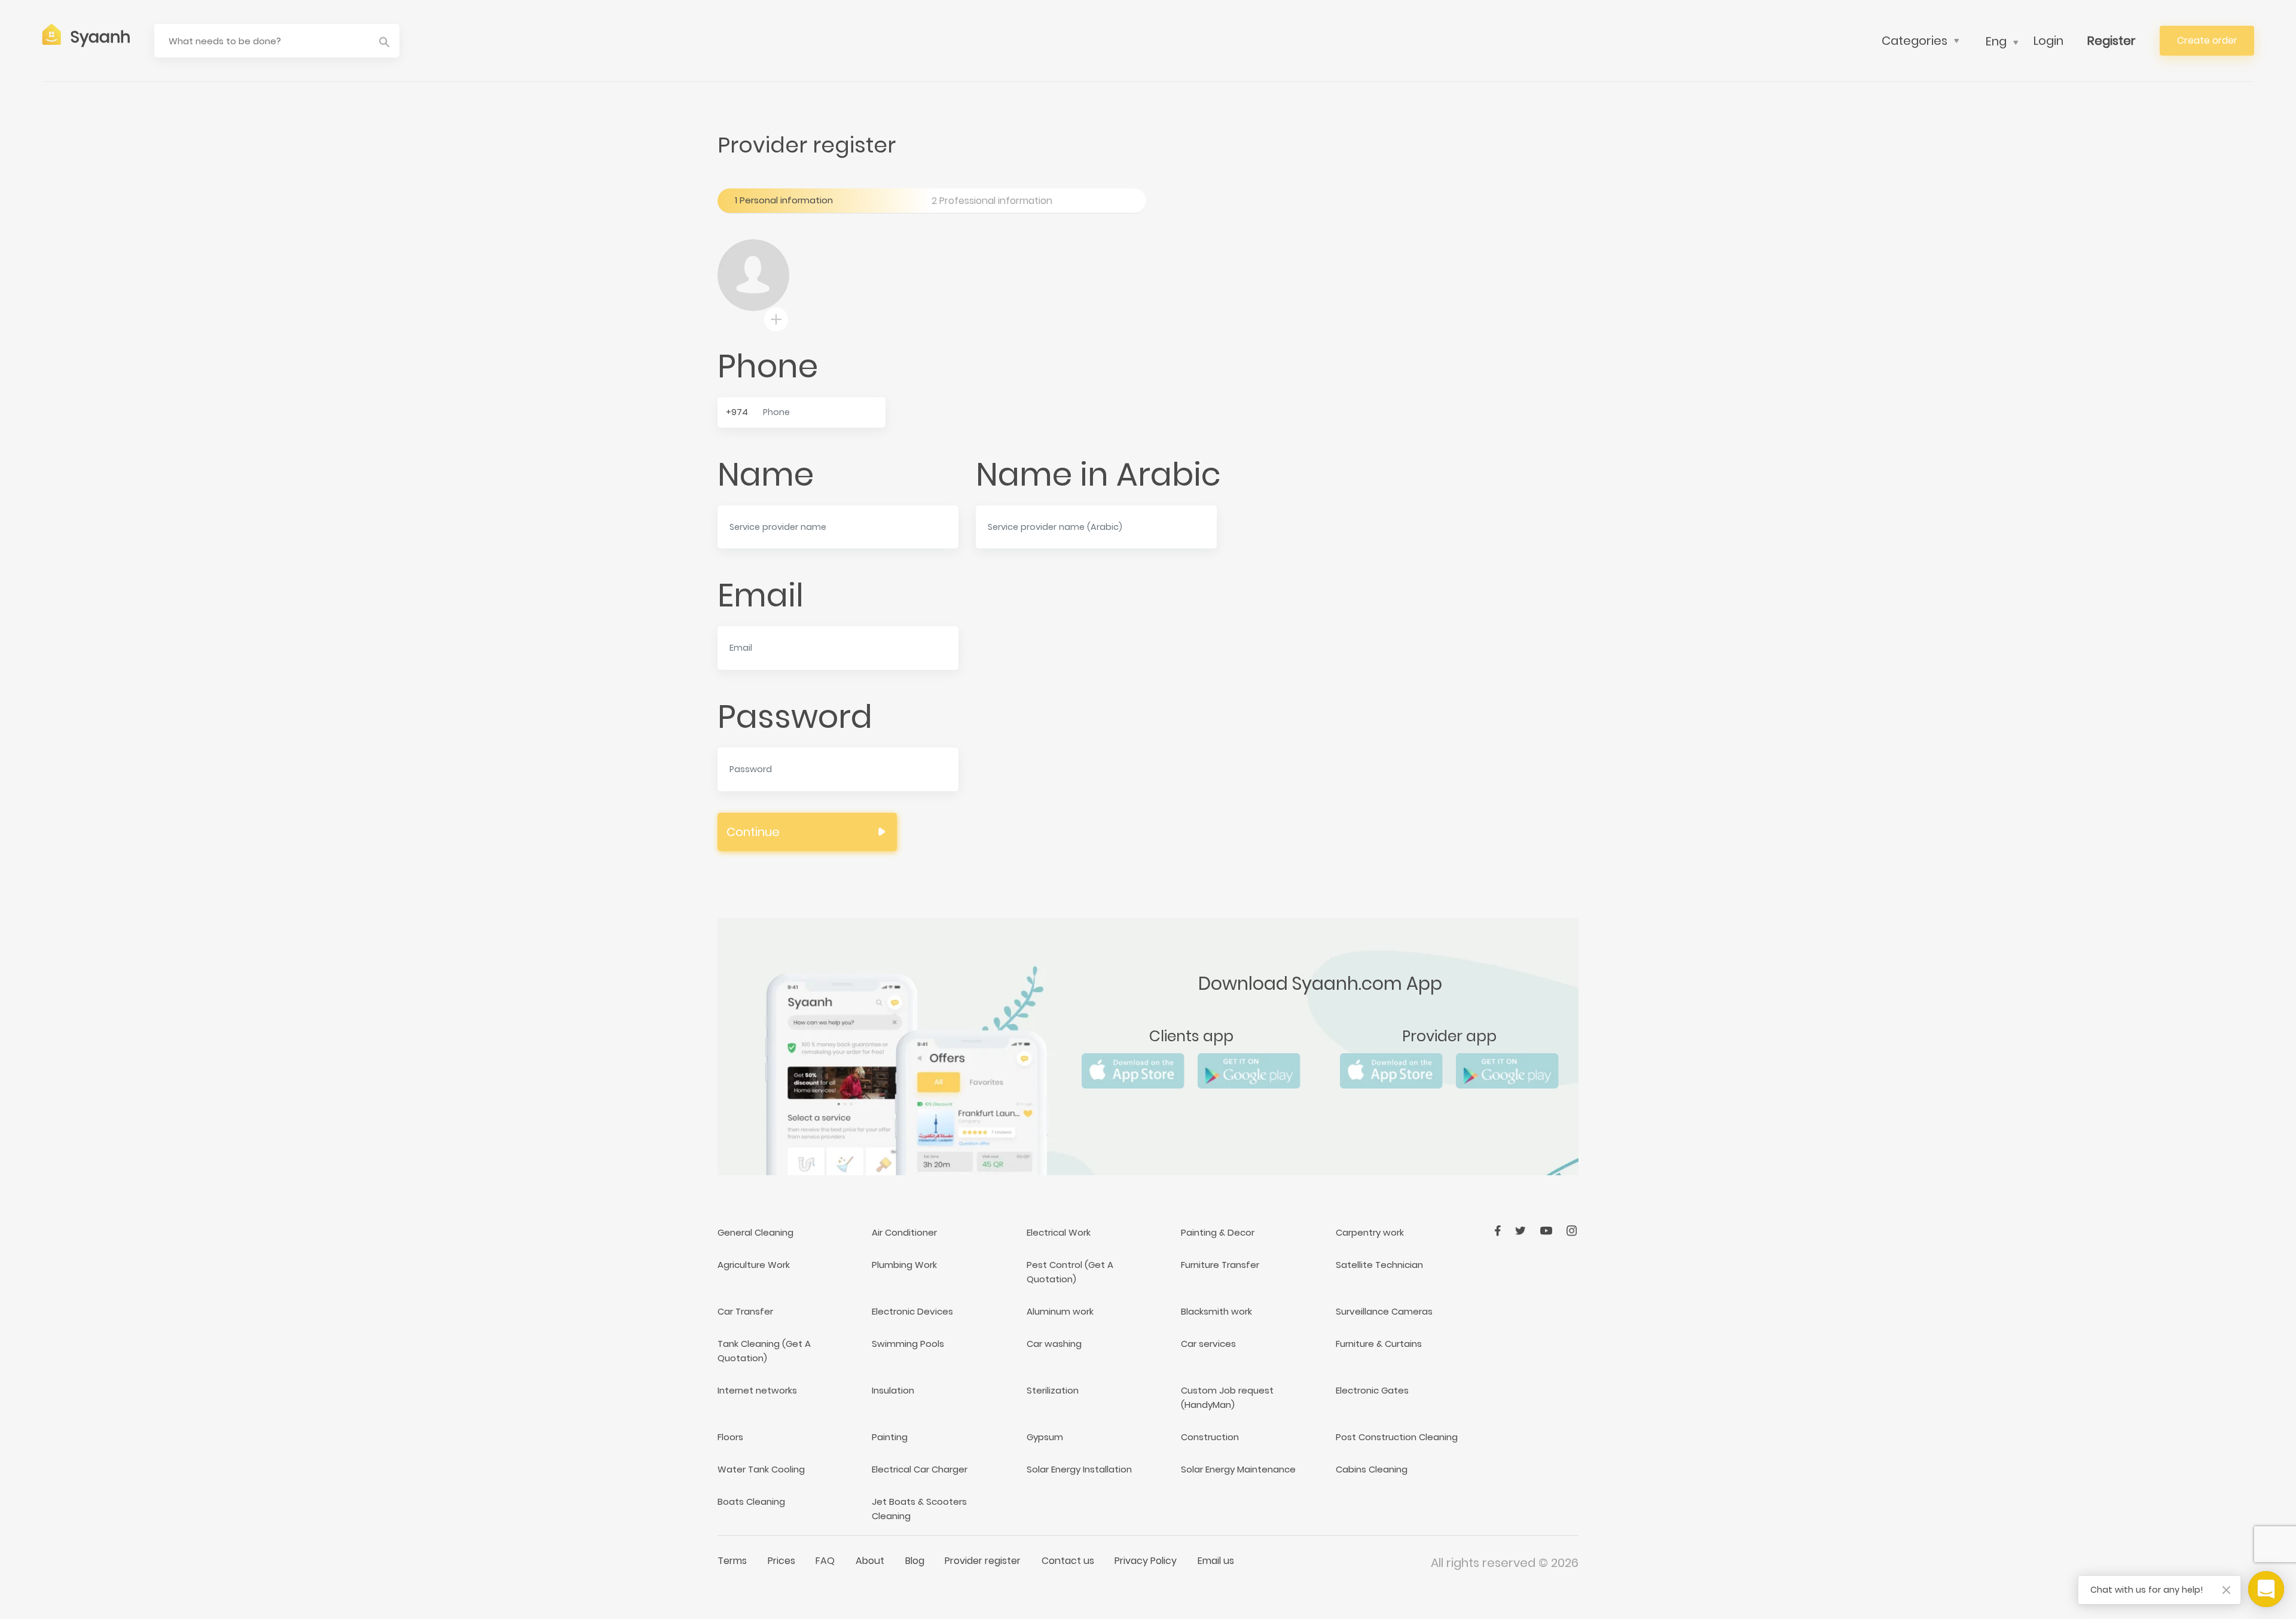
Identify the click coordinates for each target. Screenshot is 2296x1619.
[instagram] (1572, 1230)
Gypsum (1045, 1437)
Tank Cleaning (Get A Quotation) (764, 1351)
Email (761, 595)
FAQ (825, 1561)
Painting (890, 1437)
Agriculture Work (754, 1265)
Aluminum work (1060, 1311)
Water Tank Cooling (761, 1469)
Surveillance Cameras (1384, 1311)
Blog (915, 1561)
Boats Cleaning (751, 1501)
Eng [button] (1996, 41)
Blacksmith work (1216, 1311)
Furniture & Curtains (1379, 1344)
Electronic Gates (1372, 1390)
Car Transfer (745, 1311)
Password (795, 717)
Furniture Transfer (1220, 1265)
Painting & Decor (1218, 1232)
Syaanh (100, 37)
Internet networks (757, 1390)
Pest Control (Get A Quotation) (1070, 1272)
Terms (732, 1561)
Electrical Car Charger (920, 1469)
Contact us (1068, 1561)
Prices (781, 1561)
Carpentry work (1370, 1232)
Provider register (983, 1561)
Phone (768, 366)
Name (766, 475)
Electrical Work (1059, 1232)
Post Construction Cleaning (1397, 1437)
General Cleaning (755, 1232)
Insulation (893, 1390)
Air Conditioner (904, 1232)
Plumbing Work (904, 1265)
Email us (1216, 1561)
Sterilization (1053, 1390)
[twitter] (1522, 1230)
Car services (1208, 1344)
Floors (730, 1437)
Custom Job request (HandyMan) (1227, 1397)
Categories (1915, 41)
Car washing (1054, 1344)
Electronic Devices (912, 1311)
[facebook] (1499, 1230)
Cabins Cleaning (1372, 1469)
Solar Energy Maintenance (1238, 1469)
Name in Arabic (1098, 475)
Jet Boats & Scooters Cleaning (919, 1509)
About (870, 1561)
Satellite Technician (1379, 1265)
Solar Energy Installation (1079, 1469)
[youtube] (1547, 1230)
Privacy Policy (1146, 1561)
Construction (1210, 1437)
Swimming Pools (908, 1344)
